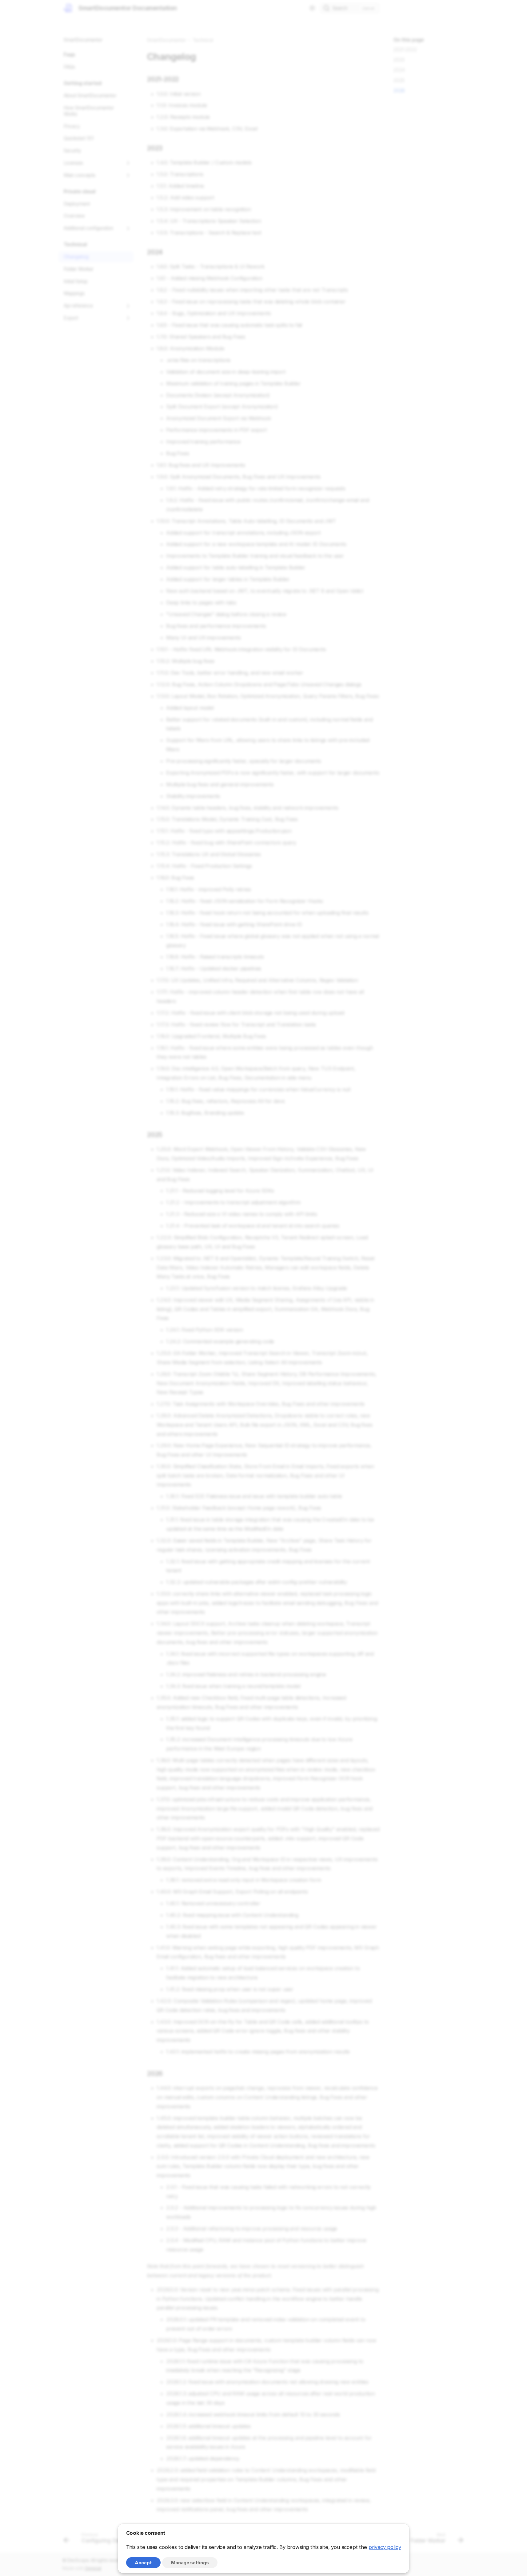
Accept (143, 2563)
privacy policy (385, 2547)
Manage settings (190, 2563)
